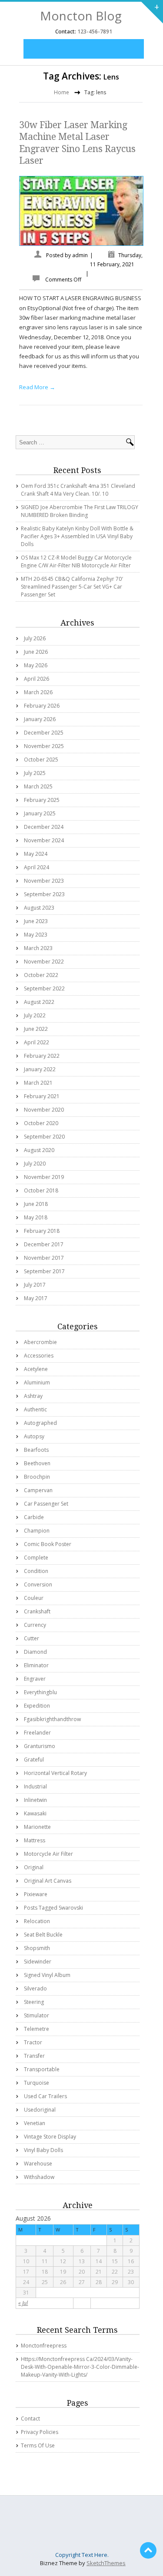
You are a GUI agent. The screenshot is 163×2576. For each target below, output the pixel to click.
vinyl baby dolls (43, 2150)
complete (36, 1558)
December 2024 (44, 827)
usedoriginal (40, 2110)
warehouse (38, 2164)
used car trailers (45, 2096)
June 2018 (36, 1204)
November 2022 (44, 962)
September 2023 (44, 894)
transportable (42, 2069)
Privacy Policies (40, 2432)
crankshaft (37, 1611)
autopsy (34, 1436)
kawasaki (35, 1813)
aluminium (37, 1382)
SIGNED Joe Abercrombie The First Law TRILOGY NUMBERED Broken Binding (80, 511)
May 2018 (36, 1217)
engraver (35, 1679)
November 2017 (44, 1258)
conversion (38, 1584)
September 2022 (44, 988)
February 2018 (42, 1231)
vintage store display (50, 2137)
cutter (32, 1638)
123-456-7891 (94, 31)
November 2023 (44, 881)
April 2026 (37, 679)
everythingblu (40, 1692)
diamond (35, 1652)
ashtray (33, 1396)
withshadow (39, 2177)
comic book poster (48, 1544)
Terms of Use (38, 2445)
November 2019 (44, 1177)
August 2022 (39, 1002)
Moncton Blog (81, 16)
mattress (35, 1840)
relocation (37, 1921)
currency (35, 1625)
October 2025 (41, 760)
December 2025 (44, 733)
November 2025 (44, 746)
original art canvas (48, 1881)
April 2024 (37, 867)
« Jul (23, 2303)
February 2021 (42, 1096)
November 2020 (44, 1110)
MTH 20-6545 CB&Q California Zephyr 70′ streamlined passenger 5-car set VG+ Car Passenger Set (72, 587)
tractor (33, 2042)
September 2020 (44, 1137)
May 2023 (36, 935)
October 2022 (41, 975)
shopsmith (37, 1948)
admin (80, 255)
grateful (34, 1760)
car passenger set (46, 1504)
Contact (30, 2419)
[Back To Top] (148, 2550)
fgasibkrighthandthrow (52, 1719)
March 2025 (38, 786)
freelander (37, 1733)
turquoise (37, 2083)
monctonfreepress (44, 2346)
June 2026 (36, 652)
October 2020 (41, 1123)
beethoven (37, 1463)
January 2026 (40, 719)
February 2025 (42, 800)
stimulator (37, 2015)
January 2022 (40, 1069)
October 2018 (41, 1190)
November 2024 (44, 840)
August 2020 (39, 1150)
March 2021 (38, 1083)
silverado (35, 1988)
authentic (35, 1409)
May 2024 (36, 854)
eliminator (36, 1665)
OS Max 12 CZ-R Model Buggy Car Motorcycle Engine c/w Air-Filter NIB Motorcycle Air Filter (76, 561)
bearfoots (36, 1450)
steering (34, 2002)
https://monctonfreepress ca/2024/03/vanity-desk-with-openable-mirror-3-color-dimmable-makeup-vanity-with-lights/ (80, 2367)
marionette (37, 1827)
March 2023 (38, 948)
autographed (40, 1423)
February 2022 (42, 1056)
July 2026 (35, 638)
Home (62, 92)
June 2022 (36, 1029)
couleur (34, 1598)
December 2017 (44, 1244)
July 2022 (35, 1015)
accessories (39, 1356)
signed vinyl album (47, 1975)
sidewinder (38, 1962)
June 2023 (36, 921)
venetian (35, 2123)
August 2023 (39, 908)
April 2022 (37, 1042)
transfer (34, 2056)
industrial (35, 1786)
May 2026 (36, 665)
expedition (37, 1706)
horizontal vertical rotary (55, 1773)
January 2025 (40, 813)
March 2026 (38, 692)
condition (36, 1571)
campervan (38, 1490)
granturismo (40, 1746)
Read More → (37, 387)
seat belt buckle (43, 1935)
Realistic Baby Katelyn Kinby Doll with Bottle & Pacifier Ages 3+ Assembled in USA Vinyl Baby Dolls (77, 536)
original (34, 1867)
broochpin (37, 1477)
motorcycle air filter (48, 1854)
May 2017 (36, 1298)
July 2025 (35, 773)
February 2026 (42, 706)
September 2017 (44, 1271)
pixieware (36, 1894)
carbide (34, 1517)
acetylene (36, 1369)
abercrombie (40, 1342)
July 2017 (35, 1285)
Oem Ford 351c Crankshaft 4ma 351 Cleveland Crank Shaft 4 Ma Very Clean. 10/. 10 (78, 490)
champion (37, 1531)
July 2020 (35, 1164)
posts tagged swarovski (53, 1908)
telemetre (37, 2029)
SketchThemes (106, 2563)
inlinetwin (35, 1800)
